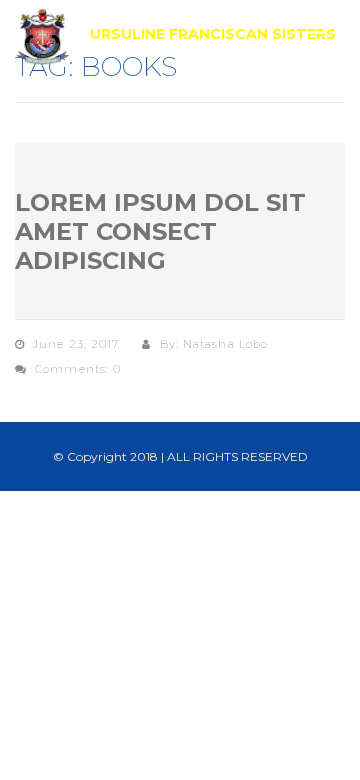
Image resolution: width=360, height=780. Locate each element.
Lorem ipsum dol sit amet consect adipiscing (160, 231)
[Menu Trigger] (314, 42)
